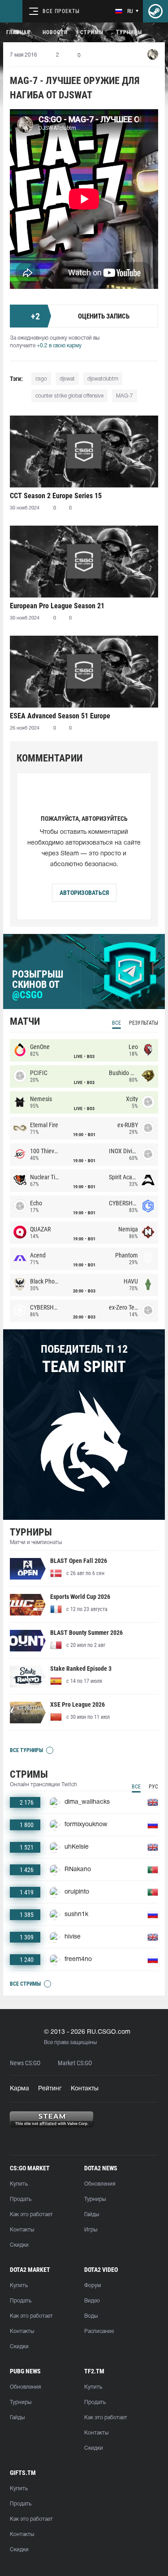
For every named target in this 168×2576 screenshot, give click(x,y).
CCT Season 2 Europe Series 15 (56, 496)
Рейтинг (50, 2089)
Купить (19, 2184)
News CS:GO (25, 2063)
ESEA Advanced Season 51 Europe (60, 716)
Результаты (144, 1023)
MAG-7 (125, 396)
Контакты (85, 2089)
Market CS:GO (75, 2063)
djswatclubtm (103, 379)
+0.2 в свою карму (59, 346)
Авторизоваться (84, 893)
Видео (92, 2301)
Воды (91, 2316)
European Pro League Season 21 (57, 606)
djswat (67, 379)
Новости (55, 32)
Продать (21, 2199)
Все (116, 1023)
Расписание (99, 2331)
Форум (93, 2286)
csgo (41, 379)
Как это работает (31, 2215)
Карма (19, 2089)
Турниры (129, 32)
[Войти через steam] (155, 11)
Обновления (100, 2184)
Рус (153, 1787)
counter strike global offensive (69, 396)
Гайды (92, 2215)
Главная (18, 32)
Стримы (92, 32)
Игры (91, 2230)
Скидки (19, 2245)
